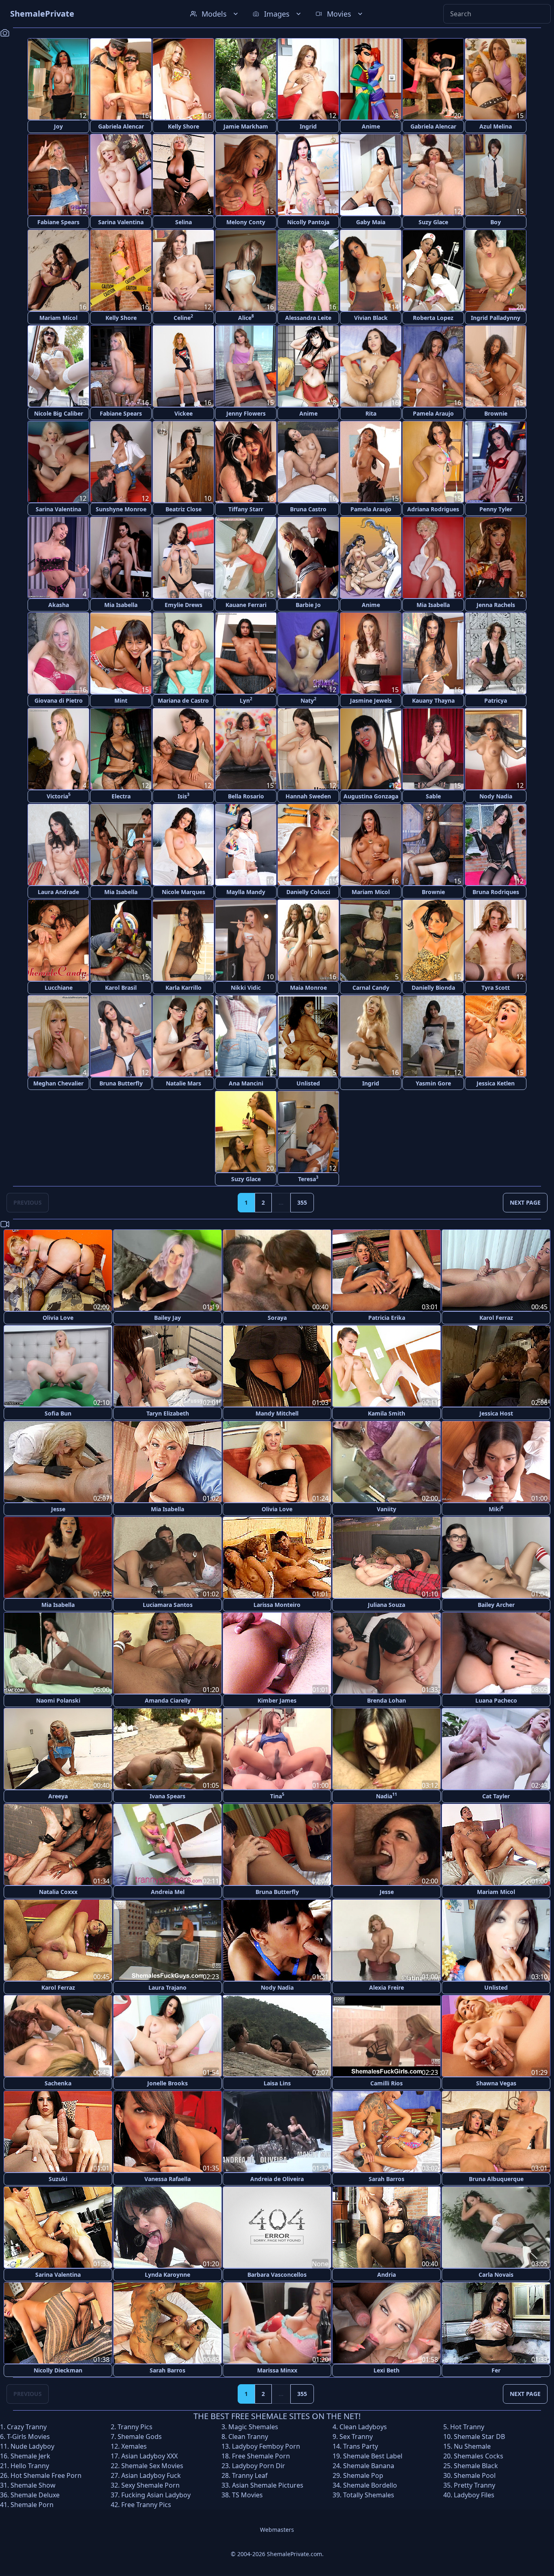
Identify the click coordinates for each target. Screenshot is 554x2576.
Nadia (387, 1796)
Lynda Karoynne (167, 2275)
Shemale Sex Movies (152, 2466)
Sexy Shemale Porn (150, 2485)
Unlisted (308, 1083)
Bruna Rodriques (496, 892)
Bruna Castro (308, 509)
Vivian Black (371, 318)
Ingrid (308, 126)
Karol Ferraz (496, 1318)
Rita (371, 413)
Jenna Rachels (496, 605)
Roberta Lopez (433, 318)
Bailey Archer (496, 1605)
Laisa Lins (277, 2083)
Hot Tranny (467, 2427)
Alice (246, 317)
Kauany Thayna (433, 700)
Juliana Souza (387, 1605)
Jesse (58, 1509)
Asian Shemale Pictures (268, 2485)
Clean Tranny (248, 2437)
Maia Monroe (308, 988)
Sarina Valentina (121, 222)
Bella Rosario (246, 796)
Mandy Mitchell (277, 1413)
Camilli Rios (387, 2083)
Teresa (308, 1179)
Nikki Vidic (246, 988)
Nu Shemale (472, 2446)
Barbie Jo (308, 605)
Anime (371, 126)
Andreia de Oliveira (277, 2179)
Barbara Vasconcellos (277, 2275)
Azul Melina (496, 126)
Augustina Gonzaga (371, 796)
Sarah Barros (387, 2179)
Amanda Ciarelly (168, 1700)
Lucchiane (59, 988)
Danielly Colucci (308, 892)
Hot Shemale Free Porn (46, 2475)
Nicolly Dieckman (58, 2370)
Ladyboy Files (474, 2495)
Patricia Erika (387, 1318)
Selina (184, 222)
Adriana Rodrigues (433, 509)
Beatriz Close (184, 509)
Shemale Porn (32, 2505)
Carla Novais (496, 2275)
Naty (308, 700)
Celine (183, 317)
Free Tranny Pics (146, 2505)
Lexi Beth (387, 2370)
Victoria (59, 796)
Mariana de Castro (183, 700)
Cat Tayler (496, 1796)
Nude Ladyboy (32, 2446)
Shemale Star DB (479, 2437)
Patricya (496, 700)
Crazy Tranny (27, 2427)
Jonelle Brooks (167, 2083)
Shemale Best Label (373, 2456)
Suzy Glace (433, 222)
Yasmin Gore (433, 1083)
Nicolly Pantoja (308, 222)
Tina (277, 1796)
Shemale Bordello (370, 2485)
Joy (58, 126)
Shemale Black (476, 2466)
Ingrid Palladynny (496, 318)
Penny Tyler (496, 509)
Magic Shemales (253, 2427)
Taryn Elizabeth (168, 1413)
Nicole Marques (184, 892)
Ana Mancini (246, 1083)
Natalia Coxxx (58, 1892)
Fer (496, 2370)
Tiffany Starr (246, 509)
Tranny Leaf (250, 2475)
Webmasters (277, 2530)
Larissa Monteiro (277, 1605)
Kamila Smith (387, 1413)
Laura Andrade (58, 892)
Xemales (134, 2446)
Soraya (277, 1318)
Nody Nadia (496, 796)
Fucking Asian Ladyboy (156, 2495)
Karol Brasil (121, 988)
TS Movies (247, 2495)
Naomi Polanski (58, 1700)
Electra (121, 796)
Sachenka (58, 2083)
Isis (184, 796)
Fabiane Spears (58, 222)
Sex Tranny (356, 2437)
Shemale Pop (363, 2475)
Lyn (246, 700)
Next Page (525, 1202)
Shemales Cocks (479, 2456)
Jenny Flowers (246, 413)
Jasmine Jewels (371, 700)
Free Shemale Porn (261, 2456)
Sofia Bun (58, 1413)
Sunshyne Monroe (121, 509)
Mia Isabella (121, 605)
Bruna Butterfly (121, 1083)
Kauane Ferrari (246, 605)
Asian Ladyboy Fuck (151, 2475)
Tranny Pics (135, 2427)
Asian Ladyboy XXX (149, 2456)
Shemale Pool (475, 2475)
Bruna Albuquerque (496, 2179)
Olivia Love (58, 1318)
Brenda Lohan (387, 1700)
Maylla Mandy (246, 892)
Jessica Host (496, 1413)
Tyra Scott (496, 988)
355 (302, 1202)
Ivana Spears (167, 1796)
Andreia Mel (168, 1892)
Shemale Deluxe (35, 2495)
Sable (433, 796)
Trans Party (361, 2446)
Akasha (59, 605)
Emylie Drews (184, 605)
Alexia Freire (387, 1987)
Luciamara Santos (168, 1605)
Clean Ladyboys (363, 2427)
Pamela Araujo (433, 413)
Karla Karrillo (184, 988)
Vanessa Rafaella (167, 2179)
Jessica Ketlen (496, 1083)
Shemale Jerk (30, 2456)
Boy (496, 222)
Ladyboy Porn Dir (259, 2466)
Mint (121, 700)
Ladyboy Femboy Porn (266, 2446)
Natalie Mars (184, 1083)
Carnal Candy (371, 988)
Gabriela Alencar (121, 126)
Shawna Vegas (496, 2083)
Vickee (184, 413)
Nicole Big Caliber (59, 413)
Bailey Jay (167, 1318)
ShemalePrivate (42, 14)
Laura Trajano (167, 1987)
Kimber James (277, 1700)
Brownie (496, 413)
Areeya (58, 1796)
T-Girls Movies (28, 2437)
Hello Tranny (30, 2466)
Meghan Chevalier (58, 1083)
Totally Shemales (369, 2495)
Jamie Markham (246, 126)
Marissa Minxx (277, 2370)
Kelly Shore (184, 126)
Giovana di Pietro (59, 700)
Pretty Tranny (475, 2485)
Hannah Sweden (308, 796)
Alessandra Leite (308, 318)
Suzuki (58, 2179)
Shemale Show (33, 2485)
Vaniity (387, 1509)
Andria (387, 2275)
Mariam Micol (58, 318)
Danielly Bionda (433, 988)
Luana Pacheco (496, 1700)
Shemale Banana (369, 2466)
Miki (496, 1509)
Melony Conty (246, 222)
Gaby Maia (371, 222)
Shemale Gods (140, 2437)
